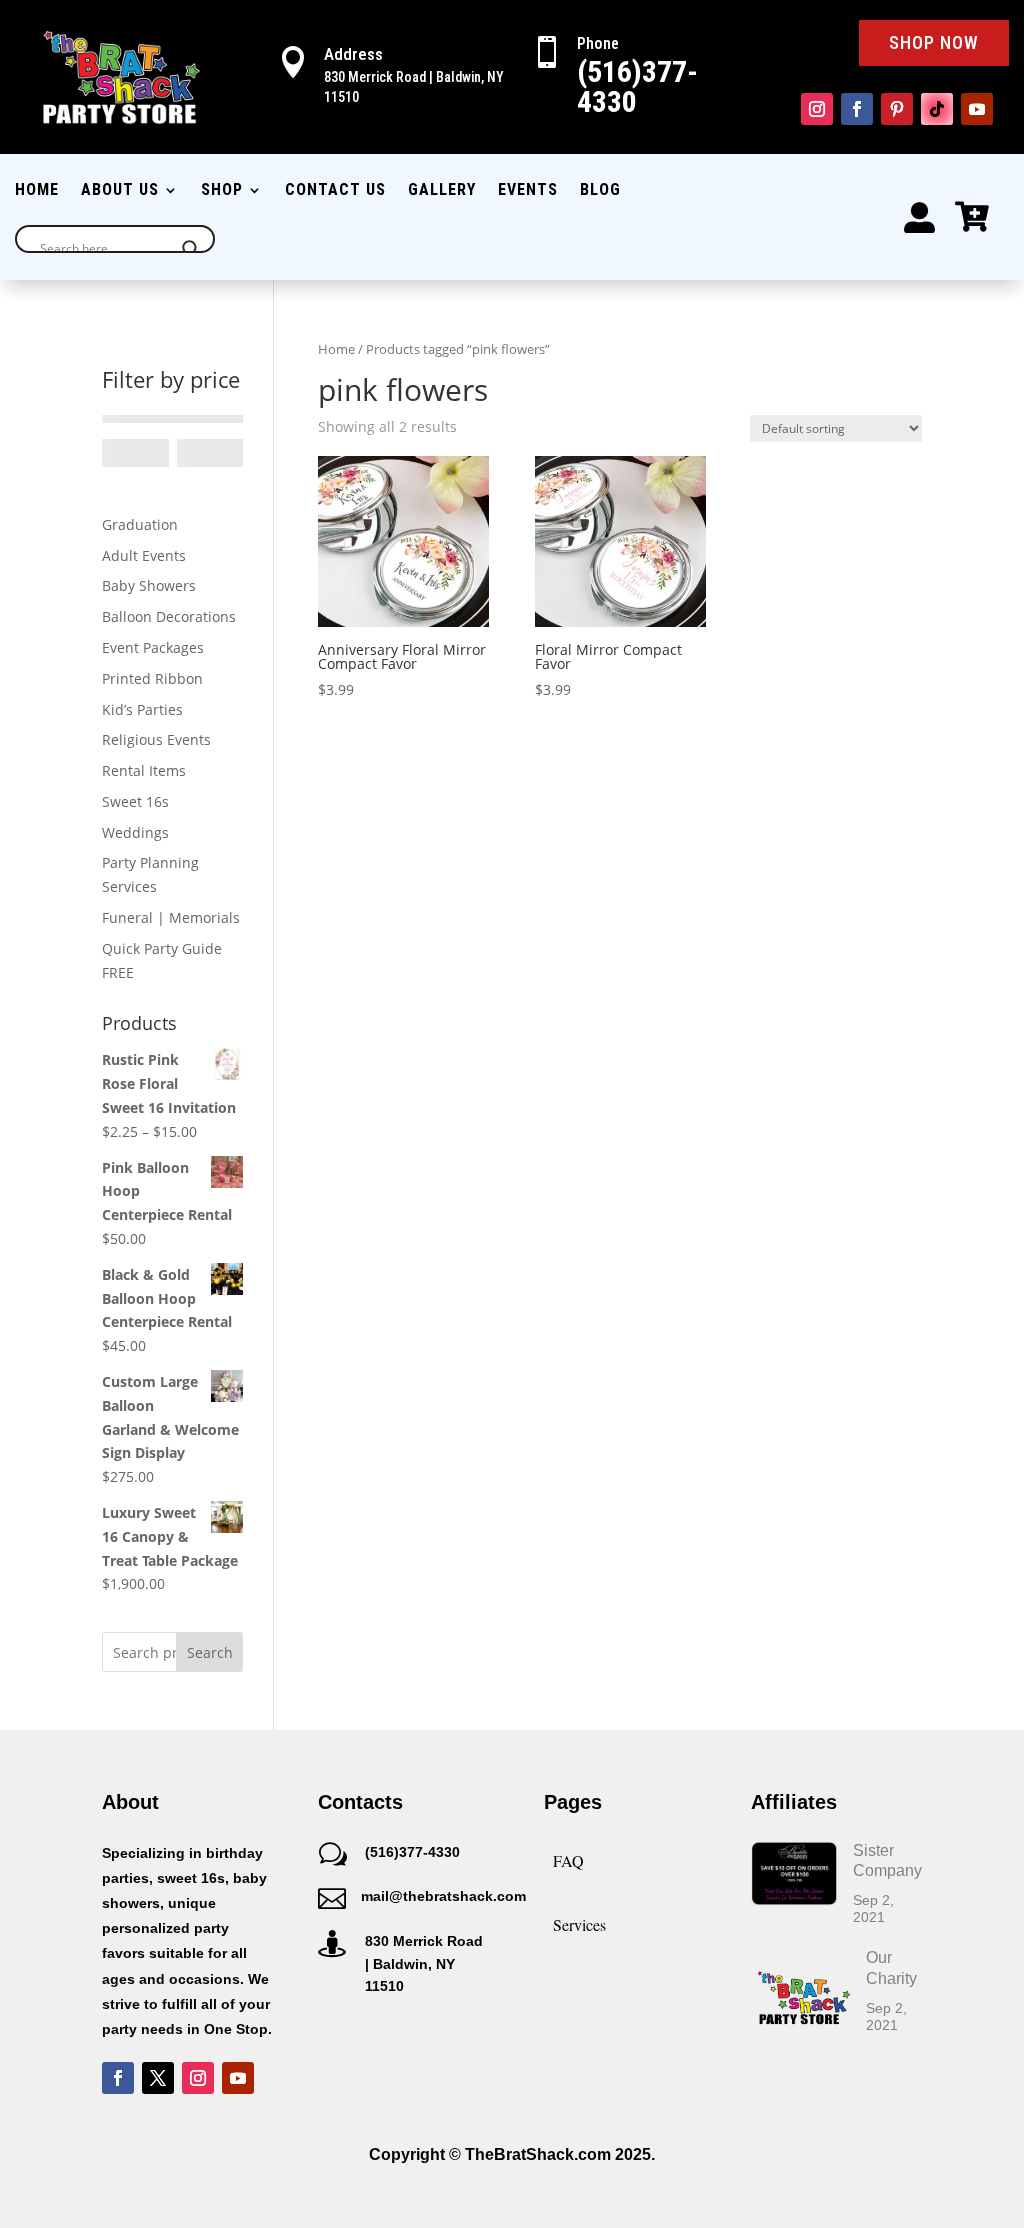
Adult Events (144, 555)
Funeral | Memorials (171, 917)
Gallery (442, 191)
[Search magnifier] (191, 249)
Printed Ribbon (152, 678)
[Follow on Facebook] (857, 109)
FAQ (568, 1860)
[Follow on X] (158, 2078)
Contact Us (335, 191)
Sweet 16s (135, 801)
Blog (600, 191)
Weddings (135, 832)
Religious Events (156, 739)
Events (528, 191)
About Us (120, 191)
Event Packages (153, 647)
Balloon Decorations (169, 616)
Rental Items (144, 770)
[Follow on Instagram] (817, 109)
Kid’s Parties (142, 709)
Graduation (140, 524)
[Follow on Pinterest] (897, 109)
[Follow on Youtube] (977, 109)
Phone (598, 43)
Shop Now (934, 42)
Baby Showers (149, 585)
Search (210, 1652)
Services (579, 1924)
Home (37, 191)
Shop (222, 191)
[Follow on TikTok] (937, 109)
